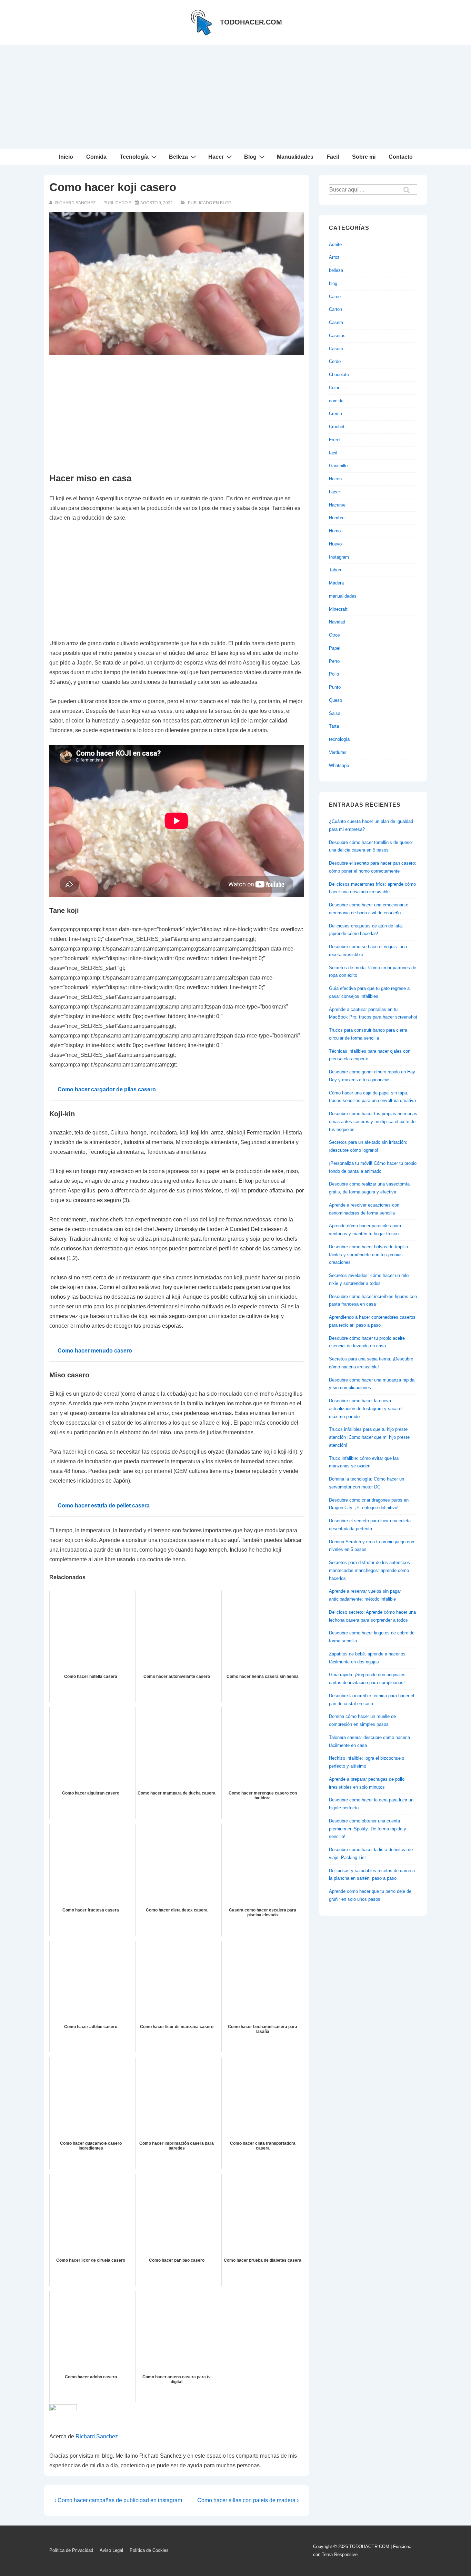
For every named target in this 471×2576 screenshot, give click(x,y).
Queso (335, 700)
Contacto (401, 157)
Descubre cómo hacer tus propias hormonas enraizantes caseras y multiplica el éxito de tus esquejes (373, 1122)
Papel (335, 648)
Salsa (335, 713)
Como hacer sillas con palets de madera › (248, 2500)
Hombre (337, 518)
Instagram (339, 557)
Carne (335, 297)
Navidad (337, 622)
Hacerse (337, 505)
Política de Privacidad (71, 2550)
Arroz (334, 257)
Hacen (335, 479)
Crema (335, 414)
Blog (250, 157)
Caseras (337, 336)
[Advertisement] (235, 97)
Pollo (334, 674)
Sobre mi (364, 157)
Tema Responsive (340, 2554)
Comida (96, 157)
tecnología (339, 739)
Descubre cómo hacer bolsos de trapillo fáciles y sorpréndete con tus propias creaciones (368, 1255)
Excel (335, 440)
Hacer (216, 157)
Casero (336, 349)
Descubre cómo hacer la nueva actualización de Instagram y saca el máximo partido (366, 1409)
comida (336, 401)
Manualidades (295, 157)
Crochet (337, 427)
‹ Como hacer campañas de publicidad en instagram (118, 2500)
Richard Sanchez (97, 2436)
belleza (336, 270)
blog (226, 203)
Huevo (335, 544)
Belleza (178, 157)
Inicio (66, 157)
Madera (336, 583)
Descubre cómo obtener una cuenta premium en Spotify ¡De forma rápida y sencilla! (368, 1829)
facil (333, 453)
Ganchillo (338, 466)
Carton (335, 309)
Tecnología (134, 157)
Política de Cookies (149, 2550)
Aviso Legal (111, 2550)
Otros (334, 635)
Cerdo (335, 361)
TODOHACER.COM (251, 22)
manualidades (343, 596)
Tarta (334, 726)
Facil (333, 157)
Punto (335, 687)
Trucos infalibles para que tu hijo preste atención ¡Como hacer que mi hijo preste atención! (369, 1437)
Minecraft (338, 609)
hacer (334, 492)
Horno (335, 531)
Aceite (335, 244)
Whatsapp (339, 765)
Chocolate (339, 375)
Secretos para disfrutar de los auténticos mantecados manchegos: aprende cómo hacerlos (369, 1570)
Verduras (338, 752)
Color (334, 388)
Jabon (335, 570)
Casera (336, 322)
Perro (334, 661)
